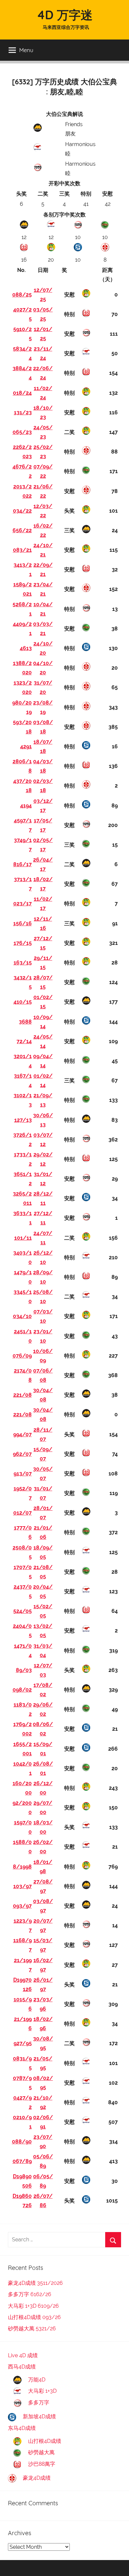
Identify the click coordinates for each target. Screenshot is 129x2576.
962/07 (22, 1454)
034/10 (22, 1316)
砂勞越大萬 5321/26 (32, 2328)
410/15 (23, 1002)
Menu (26, 50)
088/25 (22, 295)
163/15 (23, 963)
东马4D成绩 (22, 2428)
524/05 (22, 1611)
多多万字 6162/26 (30, 2294)
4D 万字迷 (65, 15)
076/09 (22, 1356)
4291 (26, 747)
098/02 (22, 1690)
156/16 (22, 923)
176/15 (23, 943)
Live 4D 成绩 (23, 2355)
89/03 (24, 1670)
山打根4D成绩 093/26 (34, 2317)
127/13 (23, 1120)
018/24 (22, 393)
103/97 (22, 1886)
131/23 (23, 413)
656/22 (22, 530)
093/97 (22, 1906)
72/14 (24, 1041)
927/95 (23, 2043)
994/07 (22, 1434)
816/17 (22, 864)
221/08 (22, 1395)
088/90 (22, 2142)
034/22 (22, 511)
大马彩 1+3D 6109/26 (33, 2306)
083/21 (22, 550)
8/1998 (22, 1867)
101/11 (23, 1238)
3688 (25, 1022)
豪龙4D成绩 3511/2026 (35, 2283)
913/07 (23, 1474)
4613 (26, 648)
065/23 (22, 432)
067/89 (22, 2161)
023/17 (22, 904)
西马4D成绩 (22, 2367)
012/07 (22, 1513)
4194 (26, 806)
